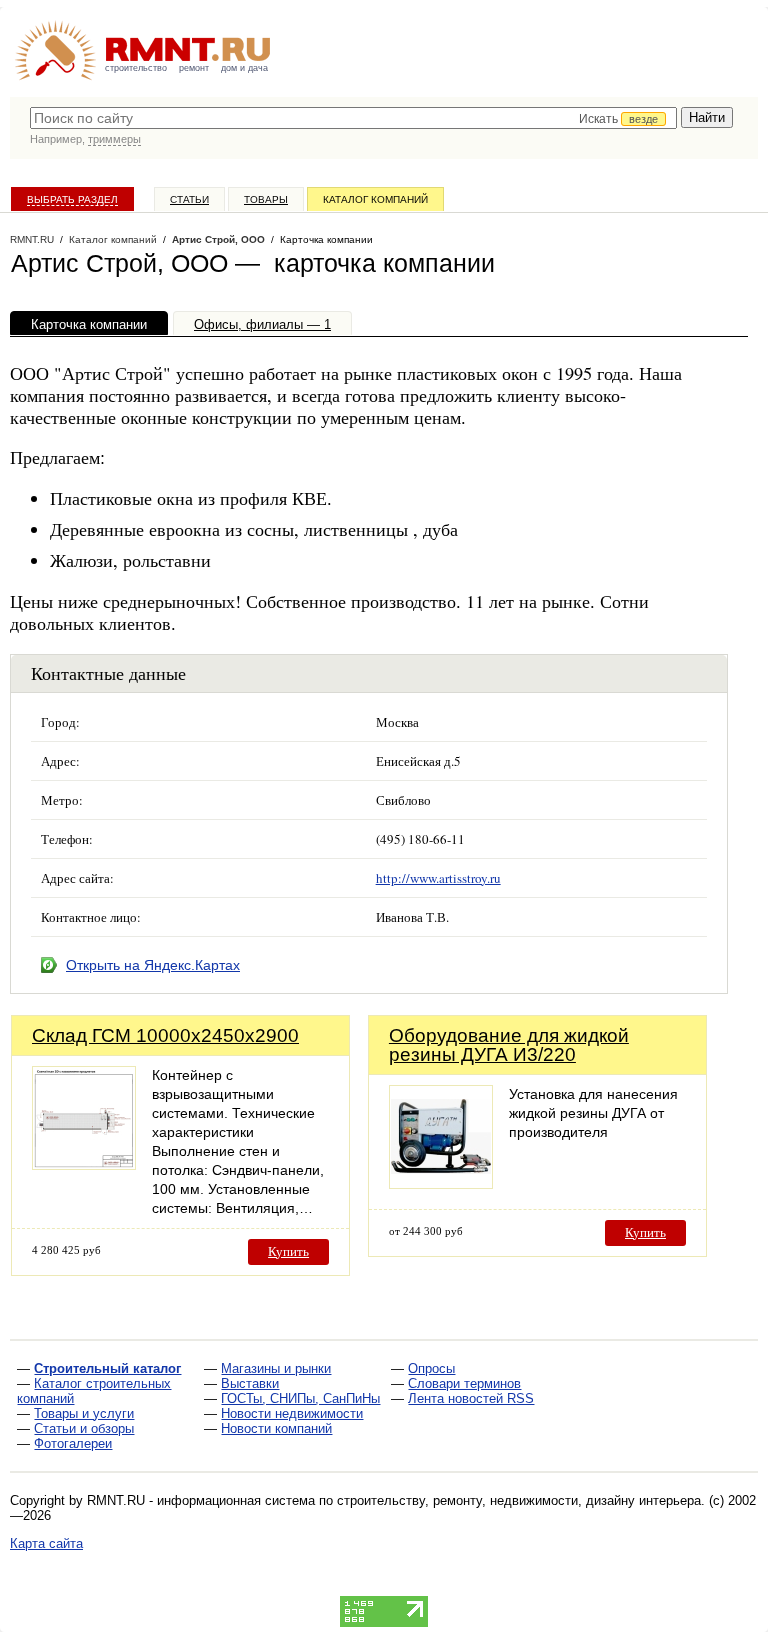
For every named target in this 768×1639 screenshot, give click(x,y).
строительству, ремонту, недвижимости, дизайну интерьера (519, 1500)
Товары (266, 199)
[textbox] (353, 118)
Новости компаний (276, 1428)
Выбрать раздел (72, 199)
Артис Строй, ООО (218, 239)
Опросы (431, 1368)
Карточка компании (89, 324)
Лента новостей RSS (471, 1398)
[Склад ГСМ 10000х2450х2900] (84, 1164)
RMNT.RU (32, 239)
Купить (288, 1251)
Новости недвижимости (292, 1413)
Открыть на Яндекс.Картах (153, 965)
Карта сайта (46, 1543)
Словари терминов (464, 1383)
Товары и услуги (84, 1413)
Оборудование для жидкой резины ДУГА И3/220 (509, 1045)
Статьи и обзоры (84, 1428)
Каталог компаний (375, 199)
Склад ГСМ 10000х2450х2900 (165, 1035)
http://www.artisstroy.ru (438, 878)
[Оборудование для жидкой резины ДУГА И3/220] (441, 1183)
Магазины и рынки (276, 1368)
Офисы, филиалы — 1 (262, 324)
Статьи (189, 199)
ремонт (194, 68)
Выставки (250, 1383)
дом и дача (244, 68)
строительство (136, 68)
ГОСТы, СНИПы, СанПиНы (300, 1398)
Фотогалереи (73, 1443)
